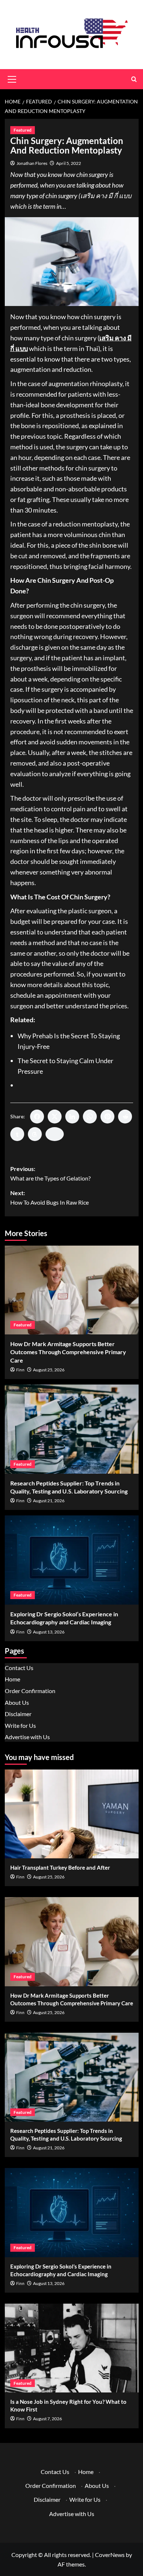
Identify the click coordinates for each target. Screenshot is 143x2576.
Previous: (50, 1173)
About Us (17, 1702)
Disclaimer (18, 1714)
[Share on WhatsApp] (90, 1117)
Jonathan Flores (32, 163)
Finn (20, 1370)
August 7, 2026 (47, 2419)
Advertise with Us (27, 1737)
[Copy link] (55, 1134)
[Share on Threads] (35, 1134)
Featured (23, 130)
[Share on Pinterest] (107, 1117)
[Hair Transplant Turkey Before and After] (72, 1814)
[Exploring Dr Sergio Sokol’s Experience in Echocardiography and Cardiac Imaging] (72, 1560)
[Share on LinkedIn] (72, 1117)
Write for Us (20, 1725)
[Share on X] (55, 1117)
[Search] (134, 79)
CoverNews (110, 2555)
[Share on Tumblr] (17, 1134)
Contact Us (19, 1668)
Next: (49, 1198)
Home (12, 1679)
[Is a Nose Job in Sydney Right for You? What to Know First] (72, 2348)
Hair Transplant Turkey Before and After (60, 1867)
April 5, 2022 (69, 163)
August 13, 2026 (49, 1632)
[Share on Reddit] (125, 1117)
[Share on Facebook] (37, 1117)
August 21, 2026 (49, 1501)
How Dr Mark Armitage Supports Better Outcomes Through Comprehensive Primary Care (68, 1352)
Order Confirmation (30, 1691)
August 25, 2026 (49, 1370)
